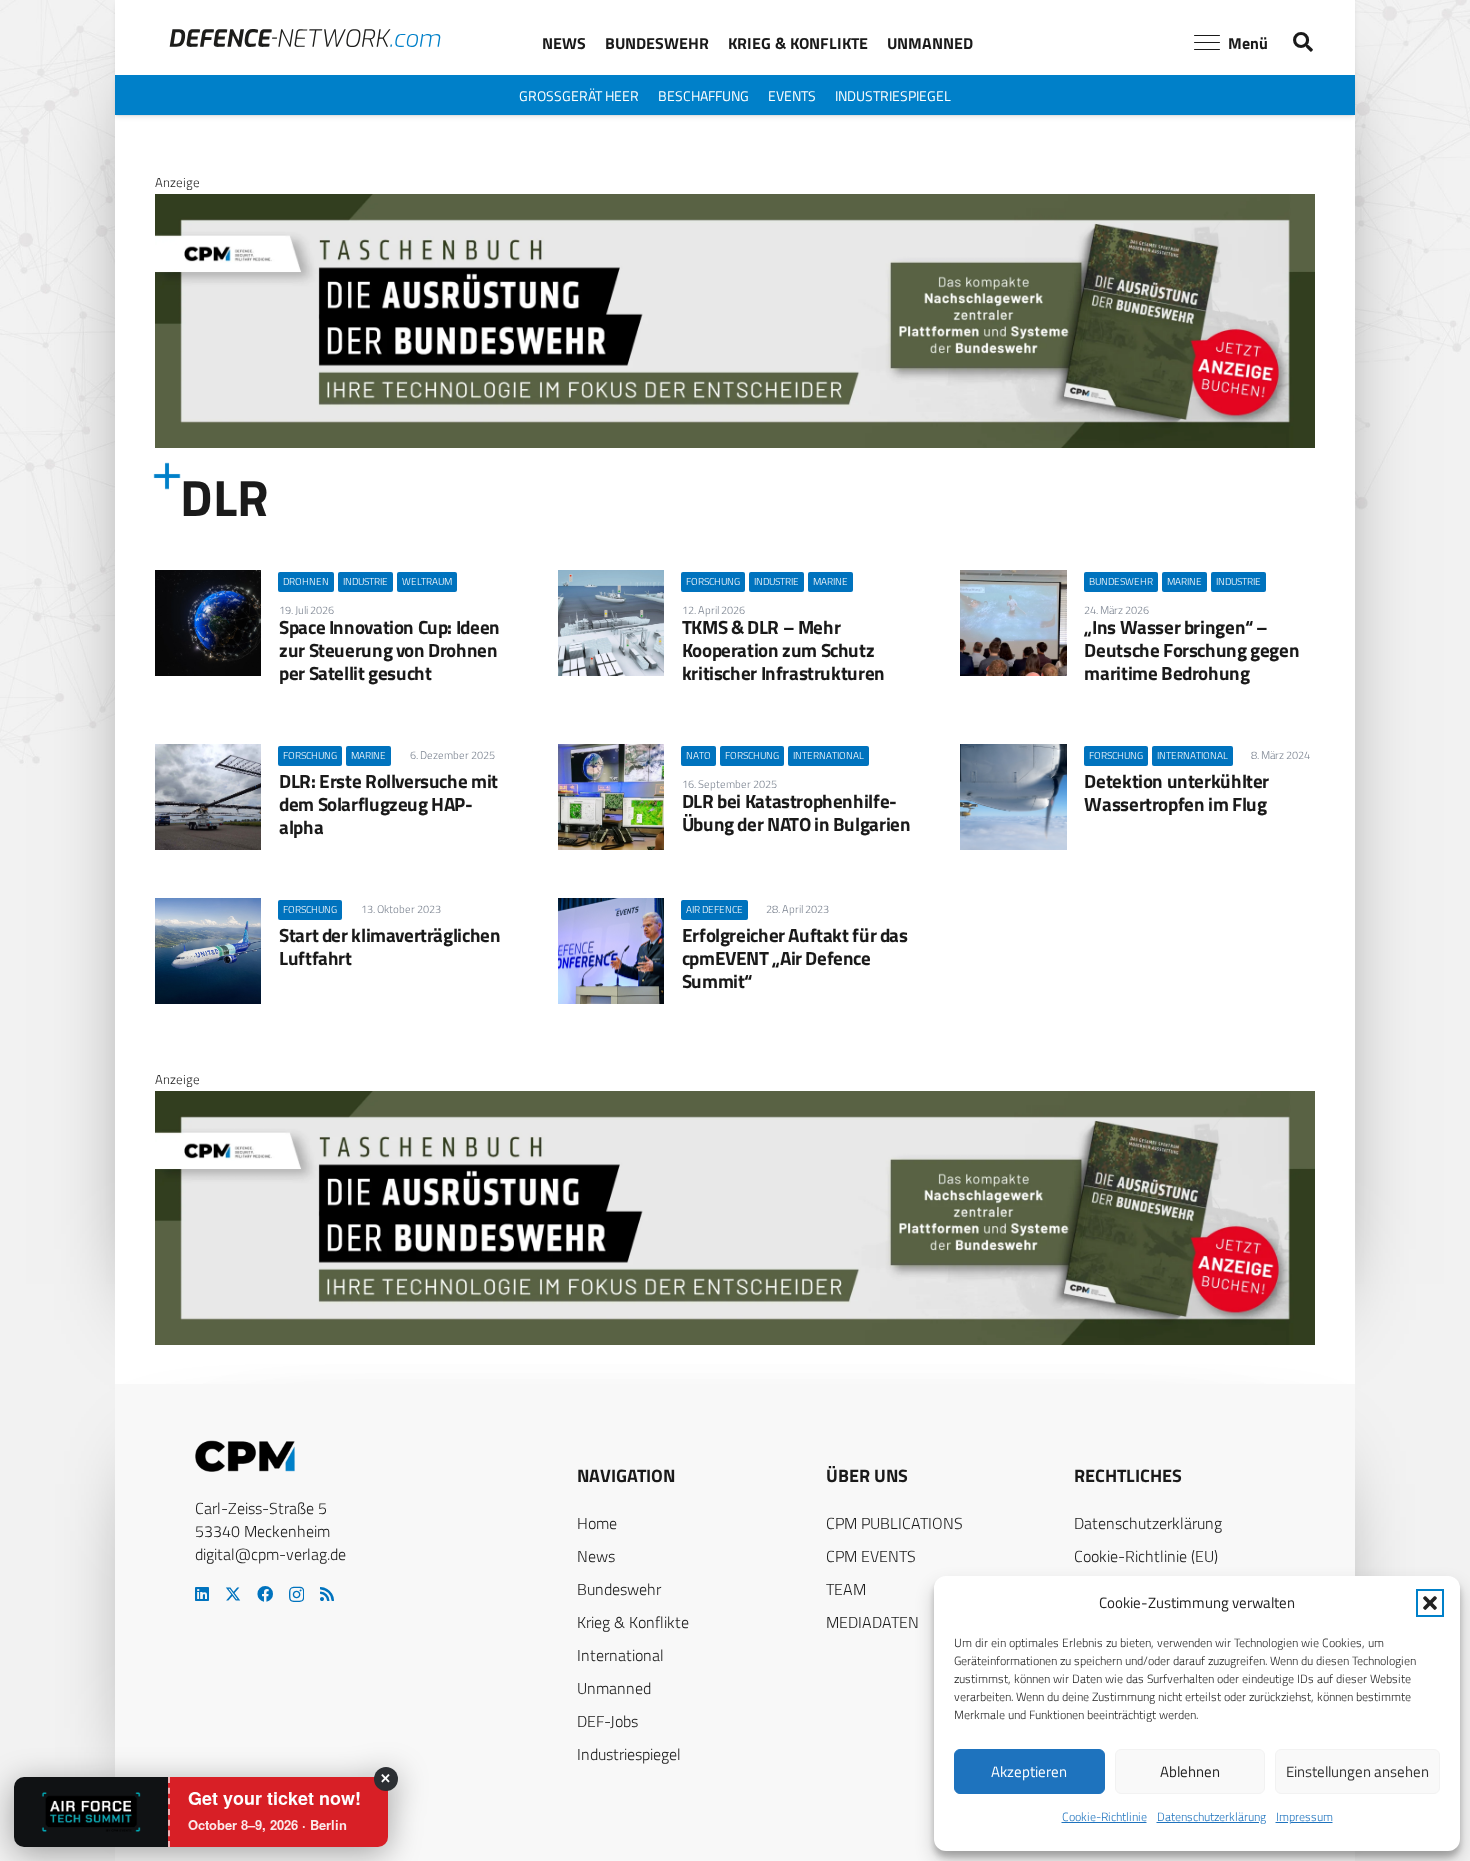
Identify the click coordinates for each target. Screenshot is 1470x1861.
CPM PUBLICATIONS (894, 1523)
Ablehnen (1190, 1771)
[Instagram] (296, 1595)
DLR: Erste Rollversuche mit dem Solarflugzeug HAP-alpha (388, 803)
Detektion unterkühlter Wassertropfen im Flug (1176, 792)
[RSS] (327, 1594)
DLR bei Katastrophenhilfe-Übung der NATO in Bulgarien (796, 812)
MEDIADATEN (872, 1622)
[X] (233, 1594)
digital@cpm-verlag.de (270, 1554)
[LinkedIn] (202, 1594)
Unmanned (614, 1688)
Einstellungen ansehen (1357, 1771)
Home (597, 1523)
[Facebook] (265, 1594)
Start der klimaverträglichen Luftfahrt (389, 946)
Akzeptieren (1029, 1771)
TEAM (846, 1589)
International (620, 1655)
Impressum (1304, 1816)
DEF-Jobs (607, 1721)
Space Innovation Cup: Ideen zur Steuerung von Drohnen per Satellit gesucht (389, 649)
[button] (1430, 1603)
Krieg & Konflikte (633, 1622)
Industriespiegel (629, 1754)
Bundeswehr (619, 1589)
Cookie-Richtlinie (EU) (1146, 1556)
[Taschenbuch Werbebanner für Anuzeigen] (735, 443)
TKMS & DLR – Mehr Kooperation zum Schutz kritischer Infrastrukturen (783, 649)
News (596, 1556)
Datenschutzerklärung (1211, 1816)
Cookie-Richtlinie (1104, 1816)
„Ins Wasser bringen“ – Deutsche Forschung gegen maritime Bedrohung (1191, 649)
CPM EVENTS (871, 1556)
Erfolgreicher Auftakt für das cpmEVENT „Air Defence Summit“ (795, 957)
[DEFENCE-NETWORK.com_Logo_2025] (305, 38)
